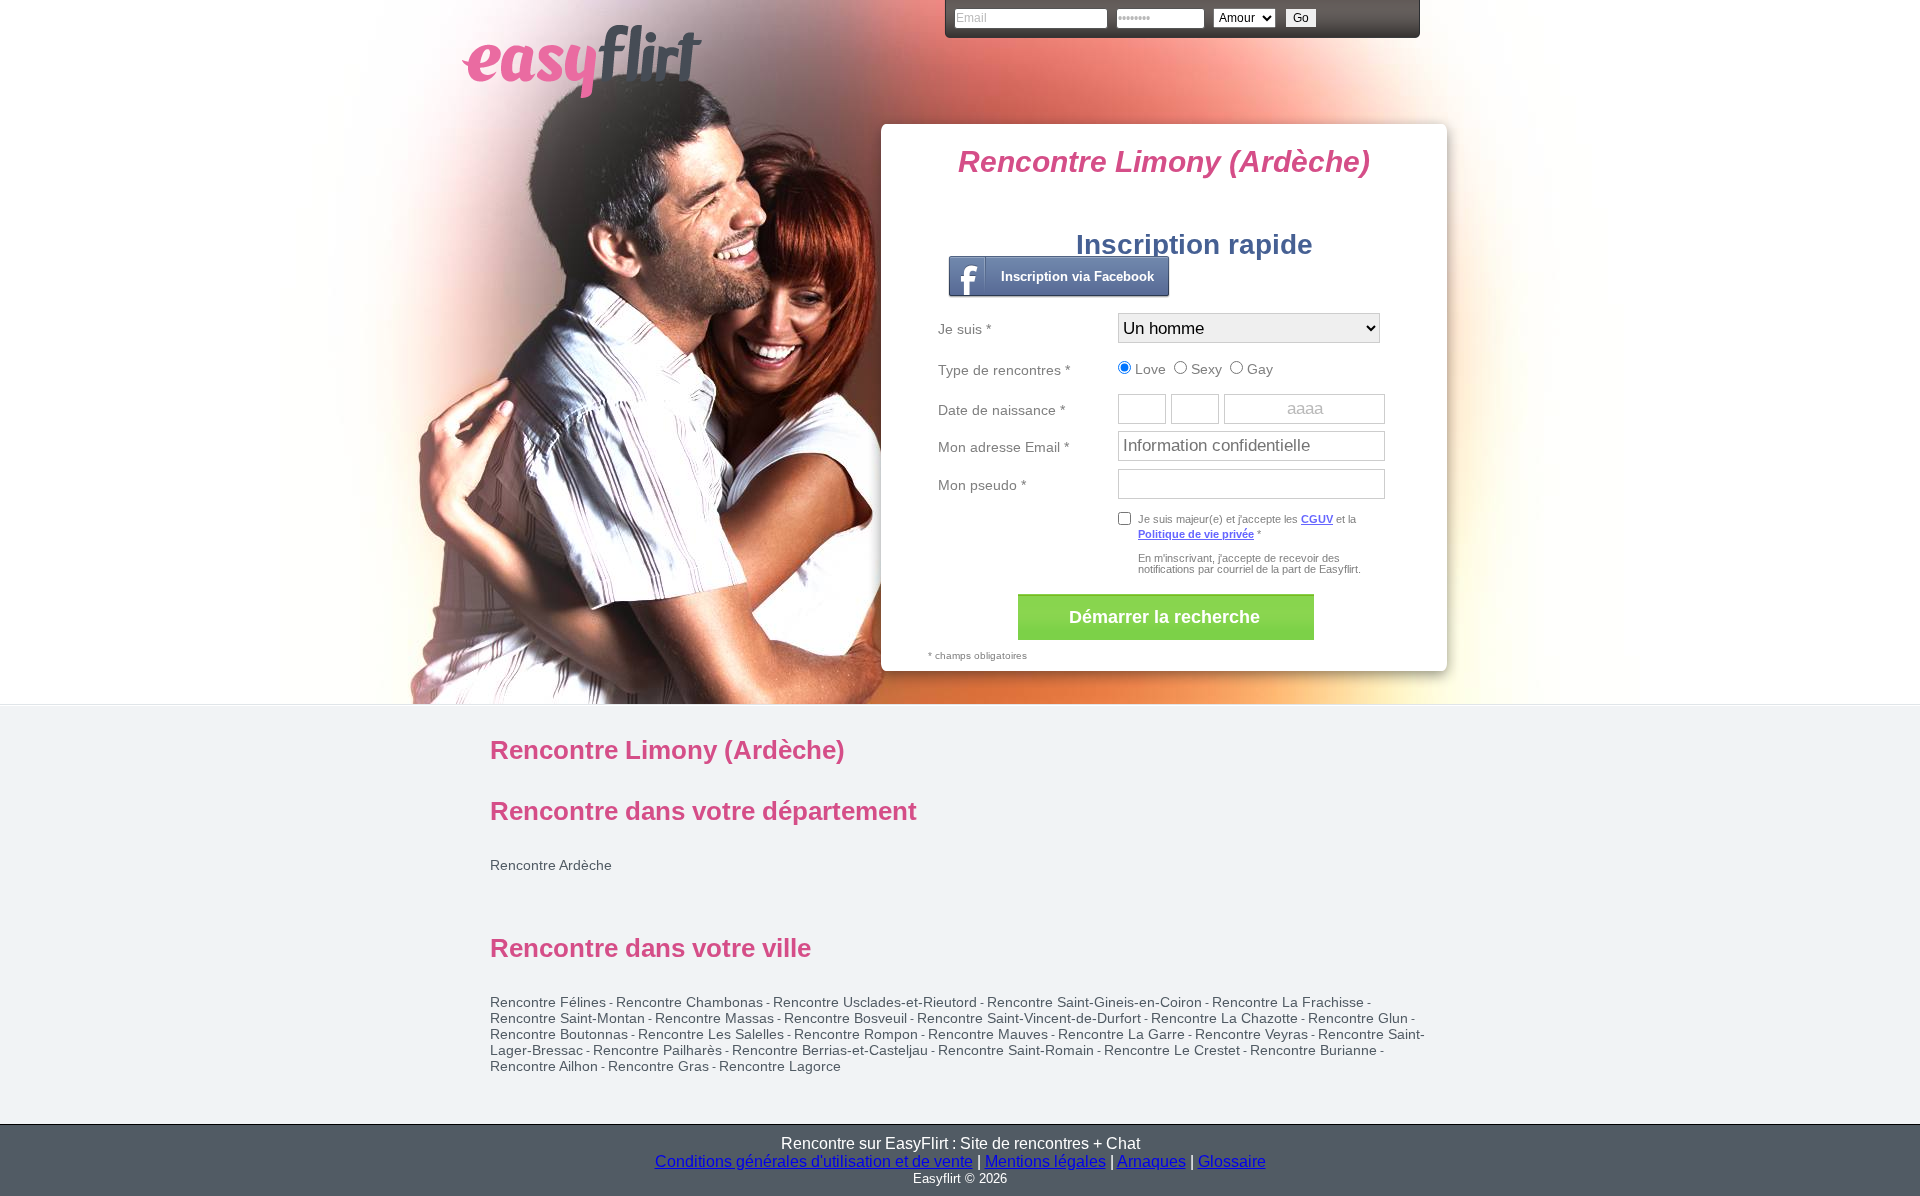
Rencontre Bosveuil (845, 1018)
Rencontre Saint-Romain (1016, 1050)
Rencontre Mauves (988, 1034)
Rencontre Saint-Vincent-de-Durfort (1029, 1018)
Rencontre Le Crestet (1172, 1050)
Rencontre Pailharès (657, 1050)
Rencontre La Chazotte (1224, 1018)
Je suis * (964, 329)
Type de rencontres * (1004, 370)
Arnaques (1151, 1161)
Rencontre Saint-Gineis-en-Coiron (1094, 1002)
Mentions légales (1045, 1161)
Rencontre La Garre (1121, 1034)
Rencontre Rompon (856, 1034)
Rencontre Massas (714, 1018)
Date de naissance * (1001, 410)
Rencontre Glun (1358, 1018)
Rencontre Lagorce (780, 1066)
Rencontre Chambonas (689, 1002)
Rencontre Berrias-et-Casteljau (830, 1050)
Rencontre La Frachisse (1288, 1002)
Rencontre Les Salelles (711, 1034)
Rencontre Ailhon (544, 1066)
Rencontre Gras (658, 1066)
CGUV (1317, 519)
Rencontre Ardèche (551, 865)
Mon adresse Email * (1003, 447)
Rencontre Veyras (1251, 1034)
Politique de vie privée (1196, 534)
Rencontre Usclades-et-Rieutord (875, 1002)
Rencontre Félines (548, 1002)
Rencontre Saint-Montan (567, 1018)
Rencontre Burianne (1313, 1050)
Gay (1258, 369)
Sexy (1204, 369)
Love (1148, 369)
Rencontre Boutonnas (559, 1034)
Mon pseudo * (982, 485)
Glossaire (1232, 1161)
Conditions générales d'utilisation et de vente (814, 1161)
